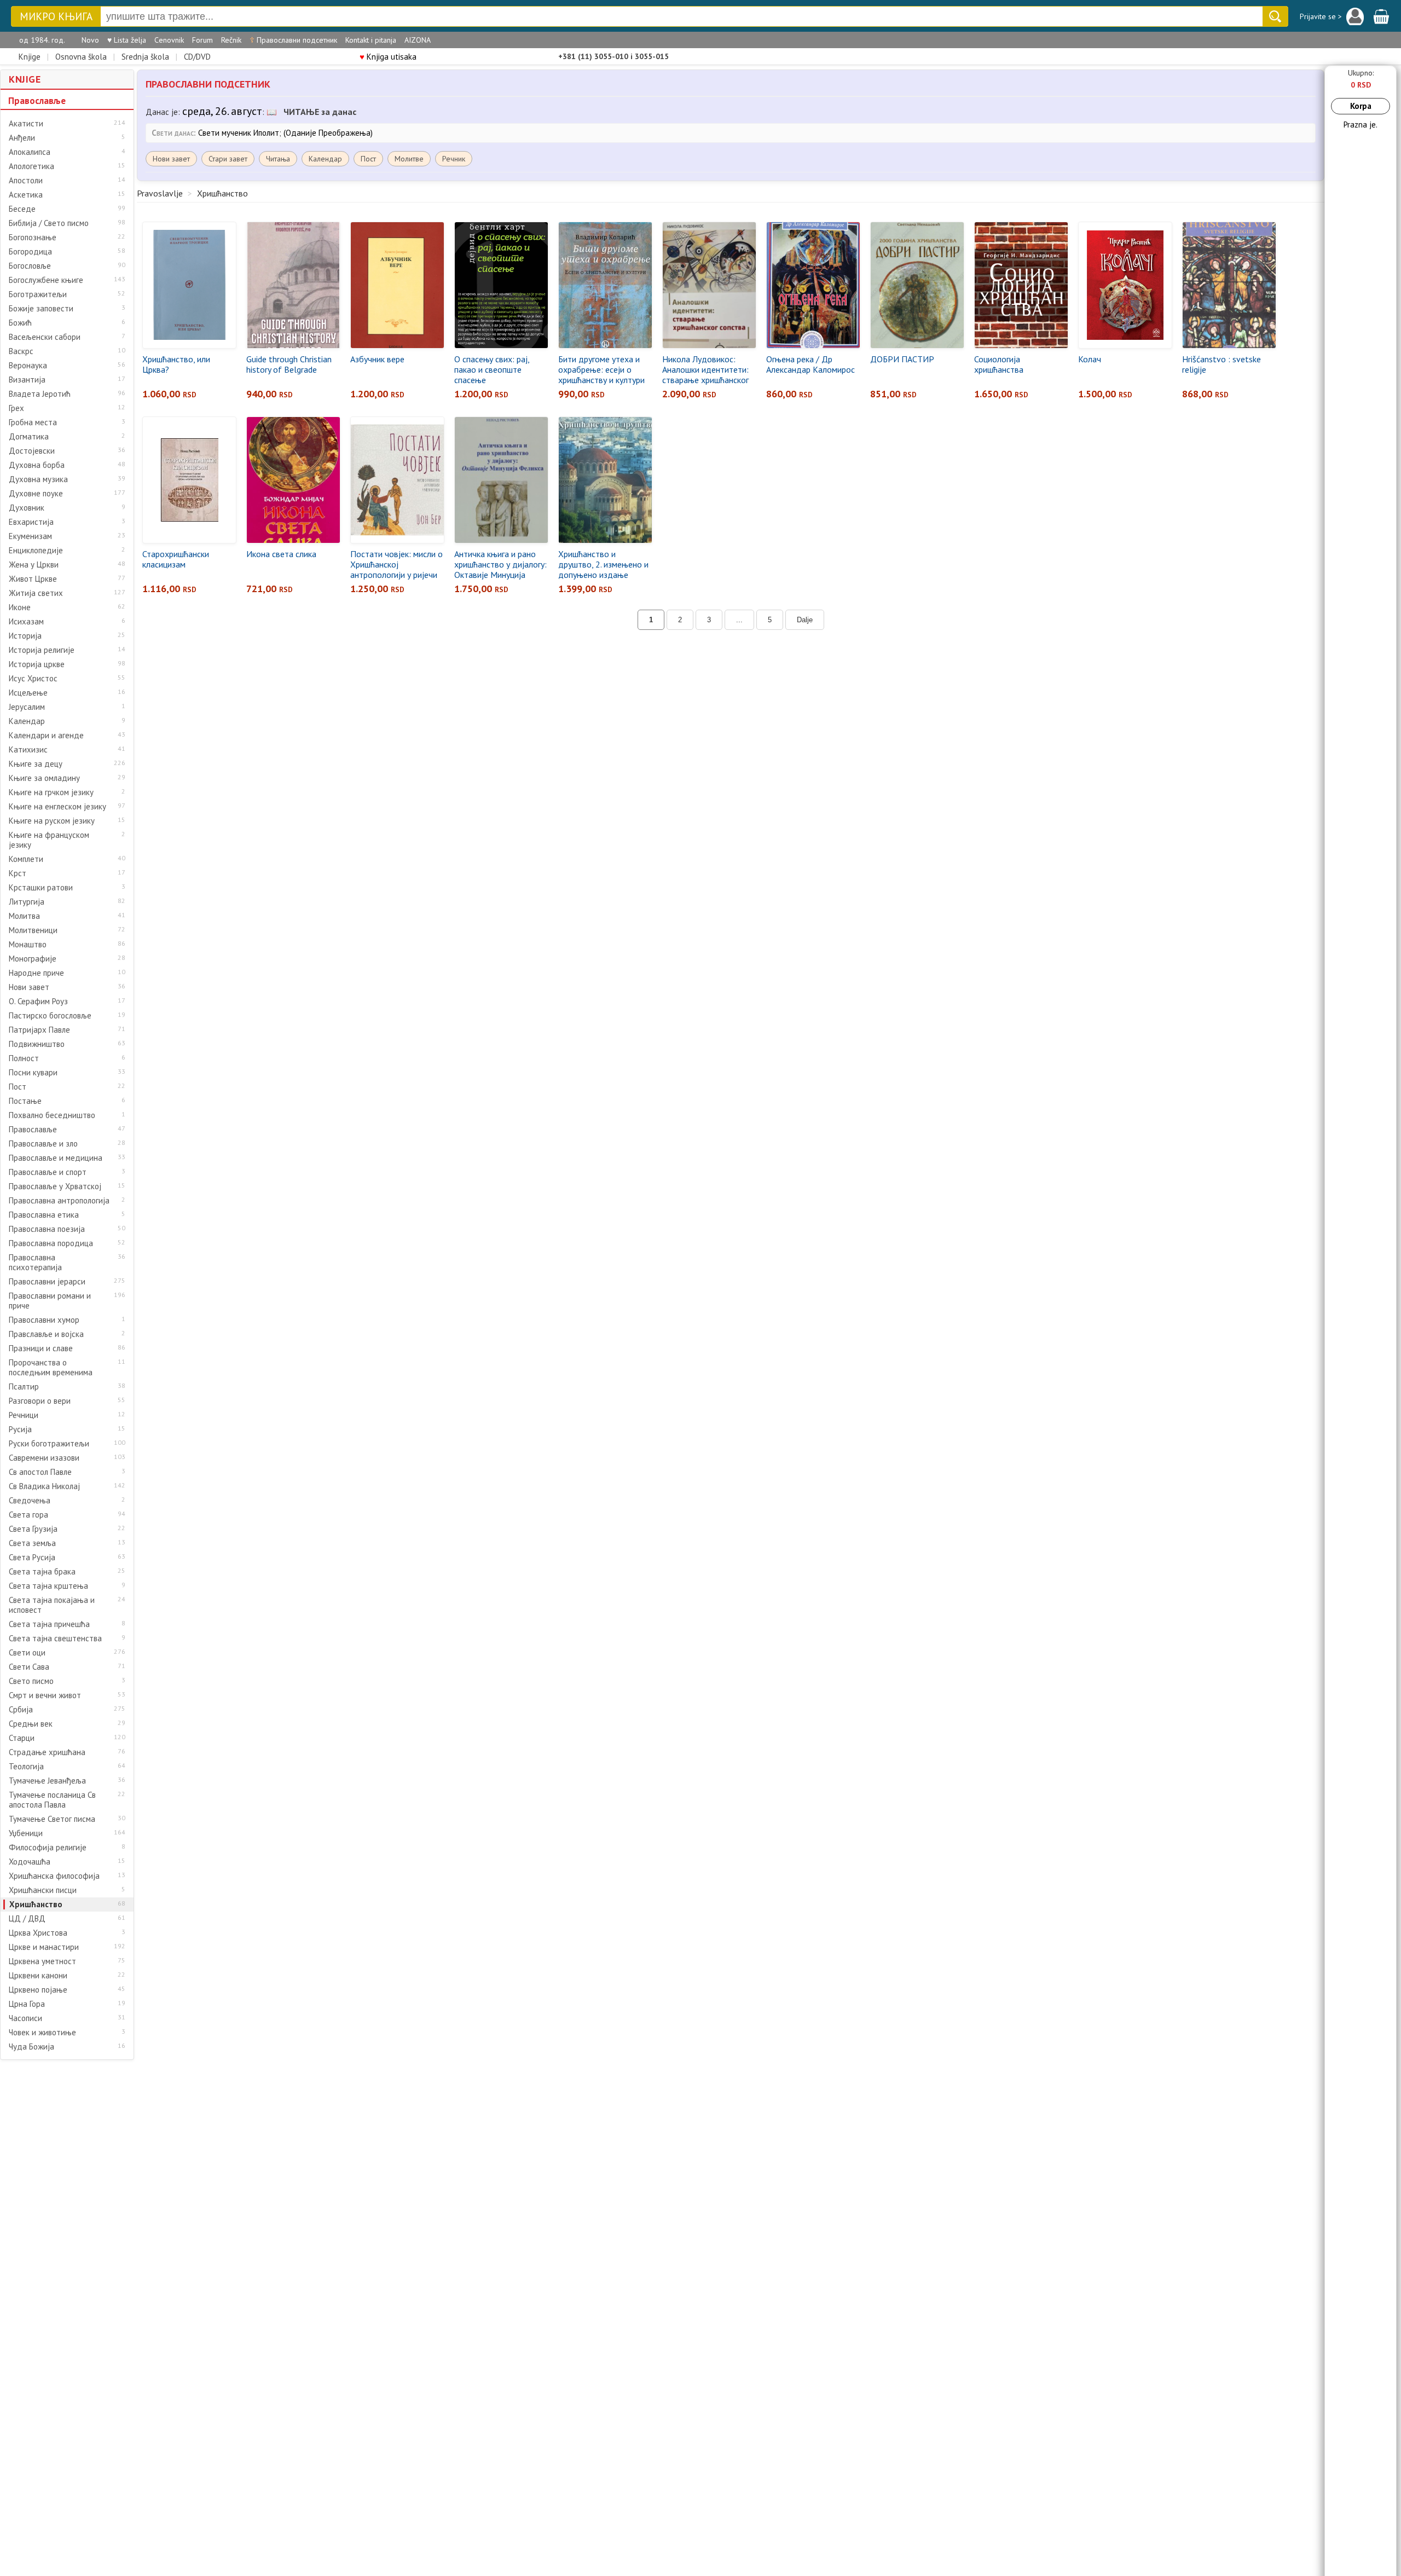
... (739, 620)
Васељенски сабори (45, 337)
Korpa (1361, 106)
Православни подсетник (293, 40)
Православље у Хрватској (55, 1186)
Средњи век (31, 1724)
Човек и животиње (42, 2033)
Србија (21, 1710)
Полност (24, 1058)
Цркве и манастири (44, 1947)
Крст (18, 873)
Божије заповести (41, 309)
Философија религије (48, 1848)
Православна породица (51, 1243)
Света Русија (32, 1558)
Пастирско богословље (50, 1016)
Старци (22, 1738)
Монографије (33, 959)
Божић (20, 323)
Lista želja (127, 40)
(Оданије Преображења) (328, 133)
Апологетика (31, 166)
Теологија (26, 1767)
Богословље (30, 266)
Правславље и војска (46, 1334)
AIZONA (418, 40)
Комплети (26, 859)
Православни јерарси (47, 1282)
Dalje (805, 620)
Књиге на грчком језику (51, 792)
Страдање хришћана (47, 1752)
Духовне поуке (36, 494)
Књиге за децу (36, 764)
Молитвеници (33, 930)
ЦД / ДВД (27, 1919)
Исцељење (28, 693)
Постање (25, 1101)
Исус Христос (33, 679)
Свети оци (27, 1653)
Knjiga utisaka (388, 57)
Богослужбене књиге (46, 280)
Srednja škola (145, 57)
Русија (20, 1429)
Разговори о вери (40, 1401)
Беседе (22, 209)
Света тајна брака (42, 1572)
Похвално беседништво (52, 1115)
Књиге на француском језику (49, 840)
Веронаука (28, 366)
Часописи (25, 2018)
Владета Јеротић (40, 394)
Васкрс (21, 351)
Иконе (20, 607)
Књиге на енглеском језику (57, 807)
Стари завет (228, 159)
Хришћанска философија (54, 1876)
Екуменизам (30, 536)
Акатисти (26, 124)
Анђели (22, 138)
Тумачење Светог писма (52, 1819)
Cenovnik (169, 40)
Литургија (27, 902)
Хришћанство (36, 1904)
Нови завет (29, 987)
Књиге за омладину (44, 778)
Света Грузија (33, 1529)
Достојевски (32, 451)
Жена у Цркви (34, 565)
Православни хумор (44, 1320)
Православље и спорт (48, 1172)
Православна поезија (47, 1229)
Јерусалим (27, 707)
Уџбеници (26, 1833)
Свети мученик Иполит (239, 133)
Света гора (28, 1515)
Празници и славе (41, 1348)
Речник (454, 159)
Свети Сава (29, 1667)
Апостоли (26, 181)
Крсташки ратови (41, 888)
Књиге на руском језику (52, 821)
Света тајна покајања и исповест (52, 1605)
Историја (25, 636)
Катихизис (28, 750)
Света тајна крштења (48, 1586)
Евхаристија (31, 522)
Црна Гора (27, 2004)
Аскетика (26, 195)
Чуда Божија (31, 2047)
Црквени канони (38, 1976)
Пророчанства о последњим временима (51, 1368)
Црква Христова (38, 1933)
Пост (18, 1087)
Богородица (30, 252)
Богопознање (33, 238)
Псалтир (24, 1387)
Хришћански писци (43, 1890)
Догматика (29, 437)
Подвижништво (37, 1044)
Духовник (27, 508)
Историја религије (42, 650)
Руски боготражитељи (49, 1444)
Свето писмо (31, 1681)
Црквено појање (38, 1990)
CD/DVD (197, 57)
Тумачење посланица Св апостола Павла (52, 1800)
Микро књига (56, 17)
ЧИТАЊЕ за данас (320, 112)
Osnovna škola (81, 57)
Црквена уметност (42, 1961)
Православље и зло (43, 1144)
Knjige (30, 57)
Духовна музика (38, 479)
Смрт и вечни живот (45, 1695)
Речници (24, 1415)
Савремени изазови (44, 1458)
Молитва (24, 916)
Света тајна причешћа (49, 1624)
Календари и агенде (46, 736)
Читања (278, 159)
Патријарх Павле (39, 1030)
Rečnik (231, 40)
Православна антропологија (59, 1201)
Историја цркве (37, 664)
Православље (37, 101)
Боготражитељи (38, 294)
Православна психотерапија (35, 1263)
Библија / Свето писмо (49, 223)
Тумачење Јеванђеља (47, 1781)
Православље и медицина (56, 1158)
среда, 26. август (222, 111)
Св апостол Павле (40, 1472)
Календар (27, 721)
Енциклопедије (36, 551)
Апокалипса (30, 152)
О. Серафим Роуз (38, 1002)
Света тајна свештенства (55, 1639)
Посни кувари (33, 1073)
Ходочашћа (30, 1862)
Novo (90, 40)
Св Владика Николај (44, 1486)
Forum (202, 40)
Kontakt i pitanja (371, 40)
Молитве (409, 159)
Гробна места (33, 422)
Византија (27, 380)
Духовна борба (37, 465)
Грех (16, 408)
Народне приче (36, 973)
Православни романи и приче (50, 1301)
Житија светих (36, 593)
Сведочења (30, 1501)
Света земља (32, 1543)
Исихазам (26, 622)
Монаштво (28, 945)
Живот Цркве (33, 579)
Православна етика (44, 1215)
